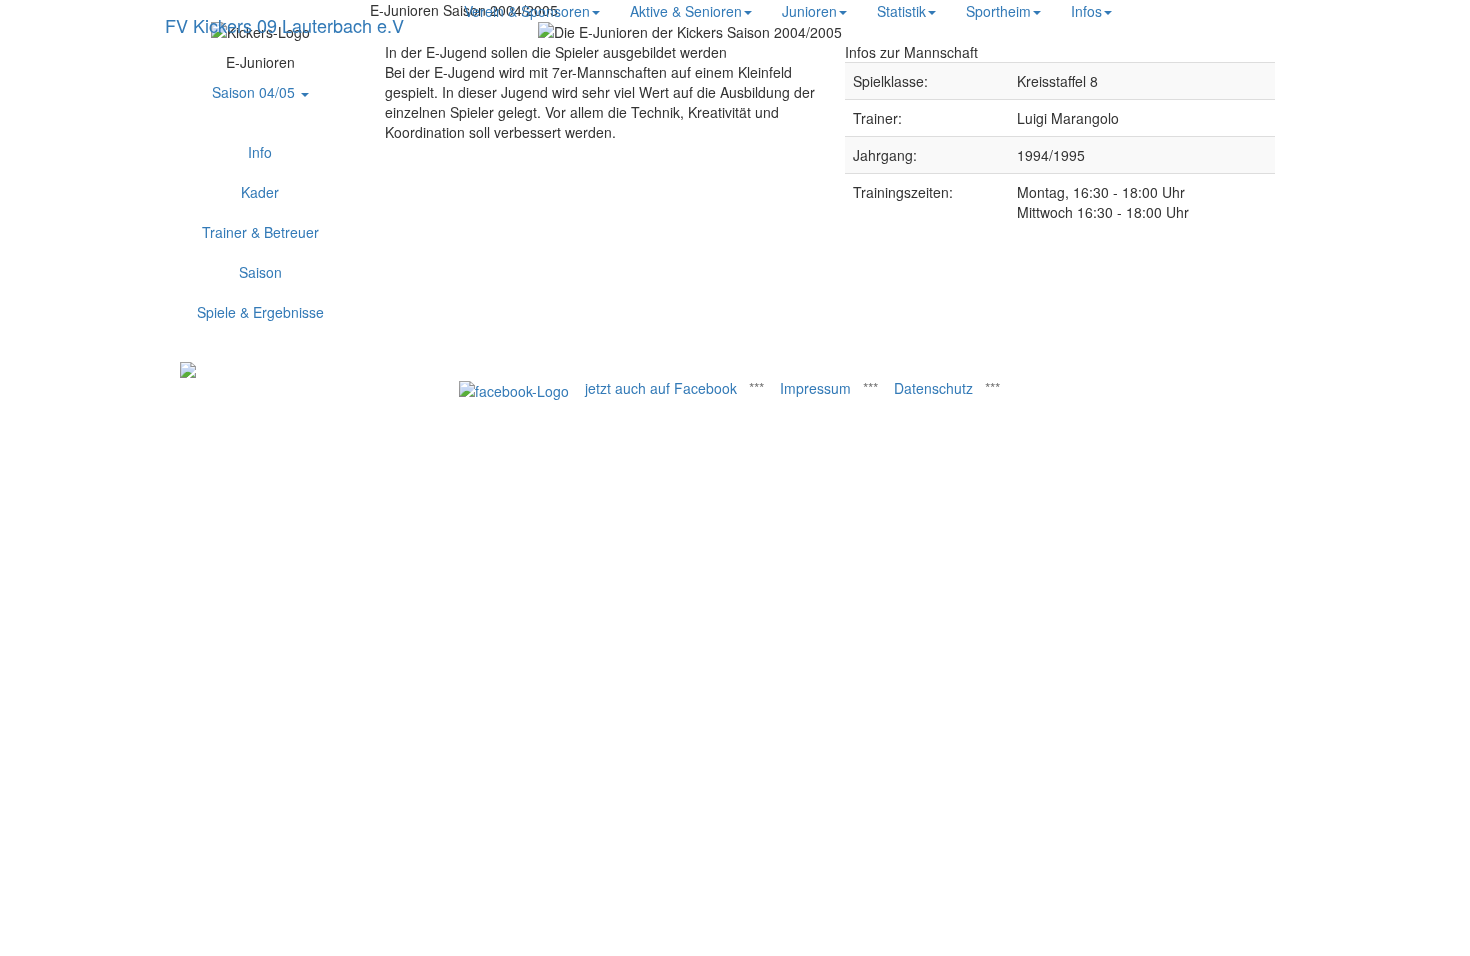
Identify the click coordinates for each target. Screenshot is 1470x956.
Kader (260, 192)
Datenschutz (933, 388)
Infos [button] (1086, 11)
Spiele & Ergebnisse (260, 312)
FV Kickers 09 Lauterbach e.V (284, 25)
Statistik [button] (901, 11)
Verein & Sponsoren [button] (527, 11)
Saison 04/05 (255, 92)
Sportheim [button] (998, 11)
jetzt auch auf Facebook (661, 388)
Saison (260, 272)
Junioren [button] (809, 11)
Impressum (815, 388)
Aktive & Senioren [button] (686, 11)
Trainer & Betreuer (260, 232)
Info (260, 152)
